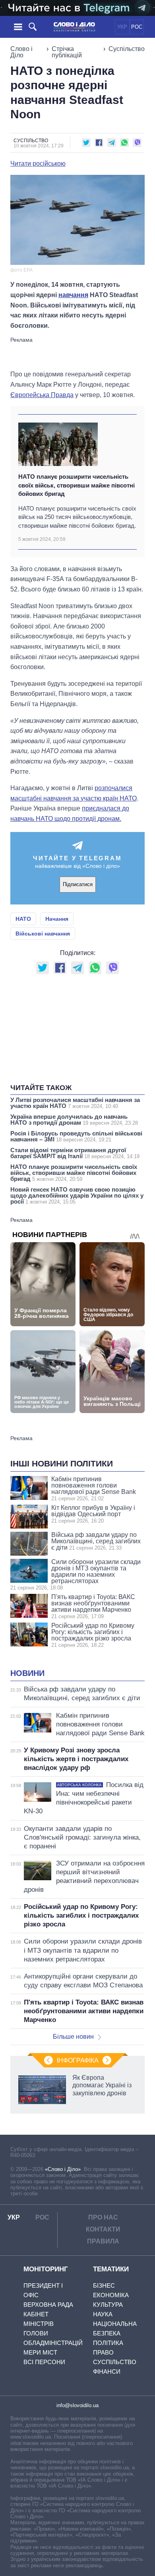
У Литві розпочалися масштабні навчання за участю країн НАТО (75, 1103)
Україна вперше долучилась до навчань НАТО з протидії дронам (74, 1120)
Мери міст (40, 2352)
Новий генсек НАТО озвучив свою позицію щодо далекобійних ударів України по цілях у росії (77, 1195)
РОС (137, 27)
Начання (57, 919)
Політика (108, 2343)
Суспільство (127, 49)
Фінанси (107, 2371)
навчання (73, 295)
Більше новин (73, 2037)
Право (103, 2352)
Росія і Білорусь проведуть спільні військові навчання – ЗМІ (76, 1136)
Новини (27, 1673)
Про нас (103, 2217)
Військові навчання (43, 934)
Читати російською (38, 164)
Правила (103, 2241)
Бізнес (104, 2285)
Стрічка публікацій (67, 52)
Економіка (111, 2295)
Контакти (103, 2229)
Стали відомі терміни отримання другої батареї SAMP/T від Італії (75, 1153)
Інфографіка (78, 2060)
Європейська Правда (42, 395)
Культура (108, 2305)
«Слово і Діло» (63, 2169)
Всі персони (44, 2362)
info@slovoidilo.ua (77, 2405)
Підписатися (78, 884)
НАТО (23, 919)
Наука (103, 2314)
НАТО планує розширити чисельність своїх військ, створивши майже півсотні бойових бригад (77, 485)
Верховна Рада (48, 2305)
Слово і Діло (21, 52)
